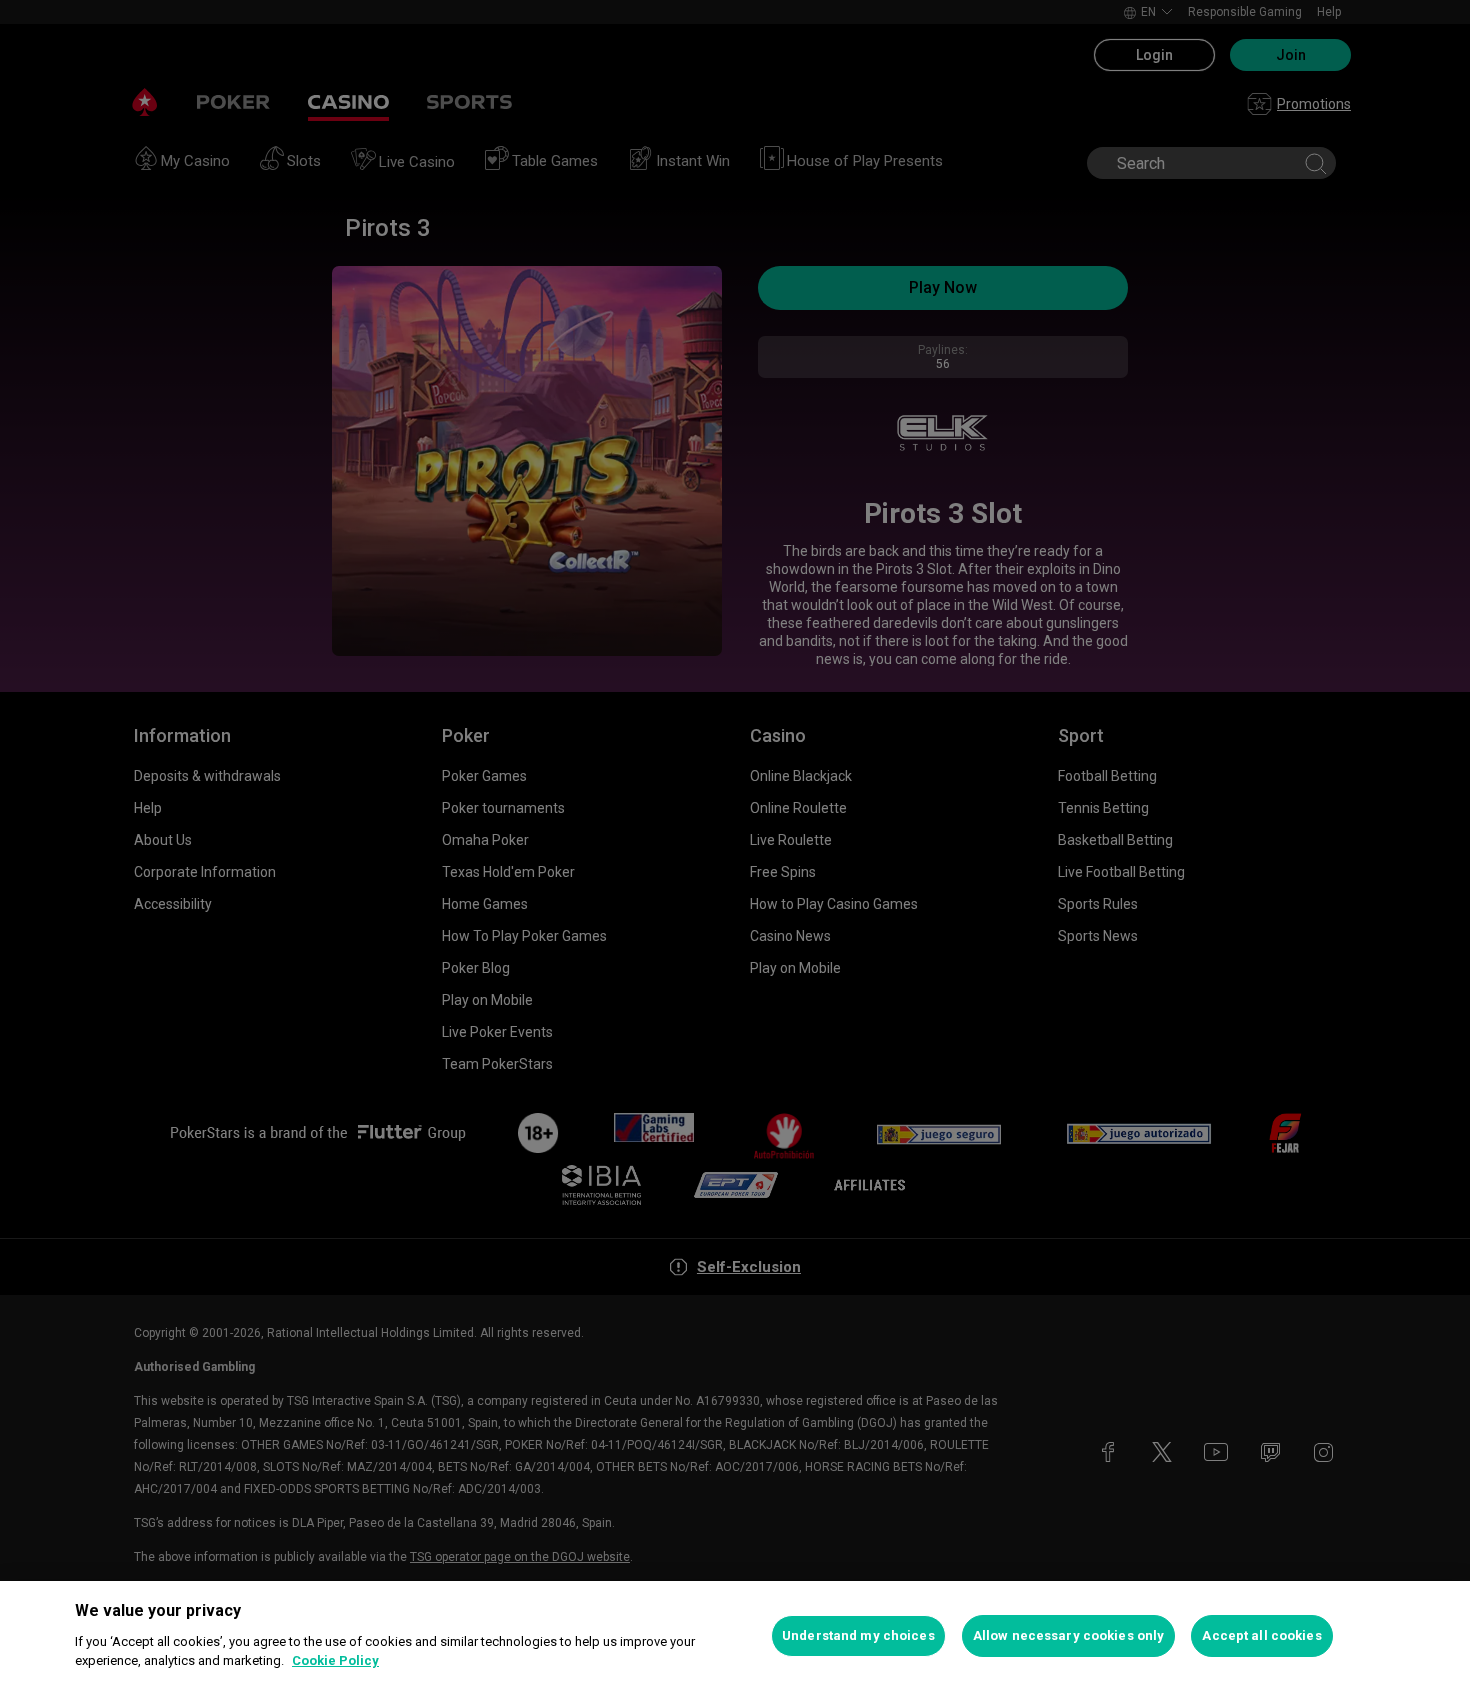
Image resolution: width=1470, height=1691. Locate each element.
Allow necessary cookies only (1069, 1635)
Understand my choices (858, 1635)
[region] (735, 1636)
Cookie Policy (335, 1660)
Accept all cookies (1261, 1635)
